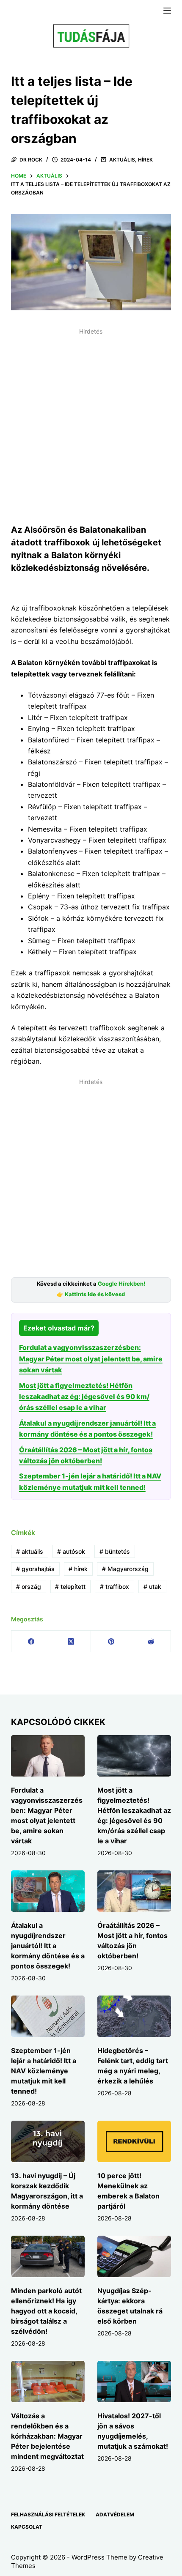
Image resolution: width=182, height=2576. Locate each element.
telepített (70, 1586)
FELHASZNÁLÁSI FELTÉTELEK (48, 2514)
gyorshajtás (35, 1569)
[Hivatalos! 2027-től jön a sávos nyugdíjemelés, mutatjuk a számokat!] (134, 2382)
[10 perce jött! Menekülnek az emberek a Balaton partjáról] (134, 2141)
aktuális (30, 1551)
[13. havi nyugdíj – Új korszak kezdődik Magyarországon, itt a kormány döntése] (48, 2141)
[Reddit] (151, 1641)
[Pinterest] (111, 1641)
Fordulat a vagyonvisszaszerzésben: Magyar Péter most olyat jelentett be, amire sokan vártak (91, 1359)
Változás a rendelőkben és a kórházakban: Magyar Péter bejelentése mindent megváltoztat (47, 2436)
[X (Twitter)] (71, 1641)
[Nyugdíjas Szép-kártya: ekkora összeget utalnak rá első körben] (134, 2256)
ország (29, 1586)
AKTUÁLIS (122, 160)
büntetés (115, 1551)
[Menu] (167, 11)
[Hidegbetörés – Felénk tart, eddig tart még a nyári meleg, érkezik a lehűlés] (134, 2016)
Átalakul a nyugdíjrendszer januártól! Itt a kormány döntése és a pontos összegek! (48, 1946)
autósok (71, 1551)
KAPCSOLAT (27, 2527)
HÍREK (145, 160)
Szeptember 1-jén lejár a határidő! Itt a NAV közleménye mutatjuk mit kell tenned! (44, 2071)
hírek (78, 1569)
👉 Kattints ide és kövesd (91, 1294)
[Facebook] (31, 1641)
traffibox (114, 1586)
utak (152, 1586)
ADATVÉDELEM (115, 2514)
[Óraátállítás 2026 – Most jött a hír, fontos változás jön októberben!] (134, 1891)
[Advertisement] (91, 429)
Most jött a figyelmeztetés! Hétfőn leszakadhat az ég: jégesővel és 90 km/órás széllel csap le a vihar (84, 1397)
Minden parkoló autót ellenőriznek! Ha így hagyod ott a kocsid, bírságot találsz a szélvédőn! (46, 2311)
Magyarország (125, 1569)
